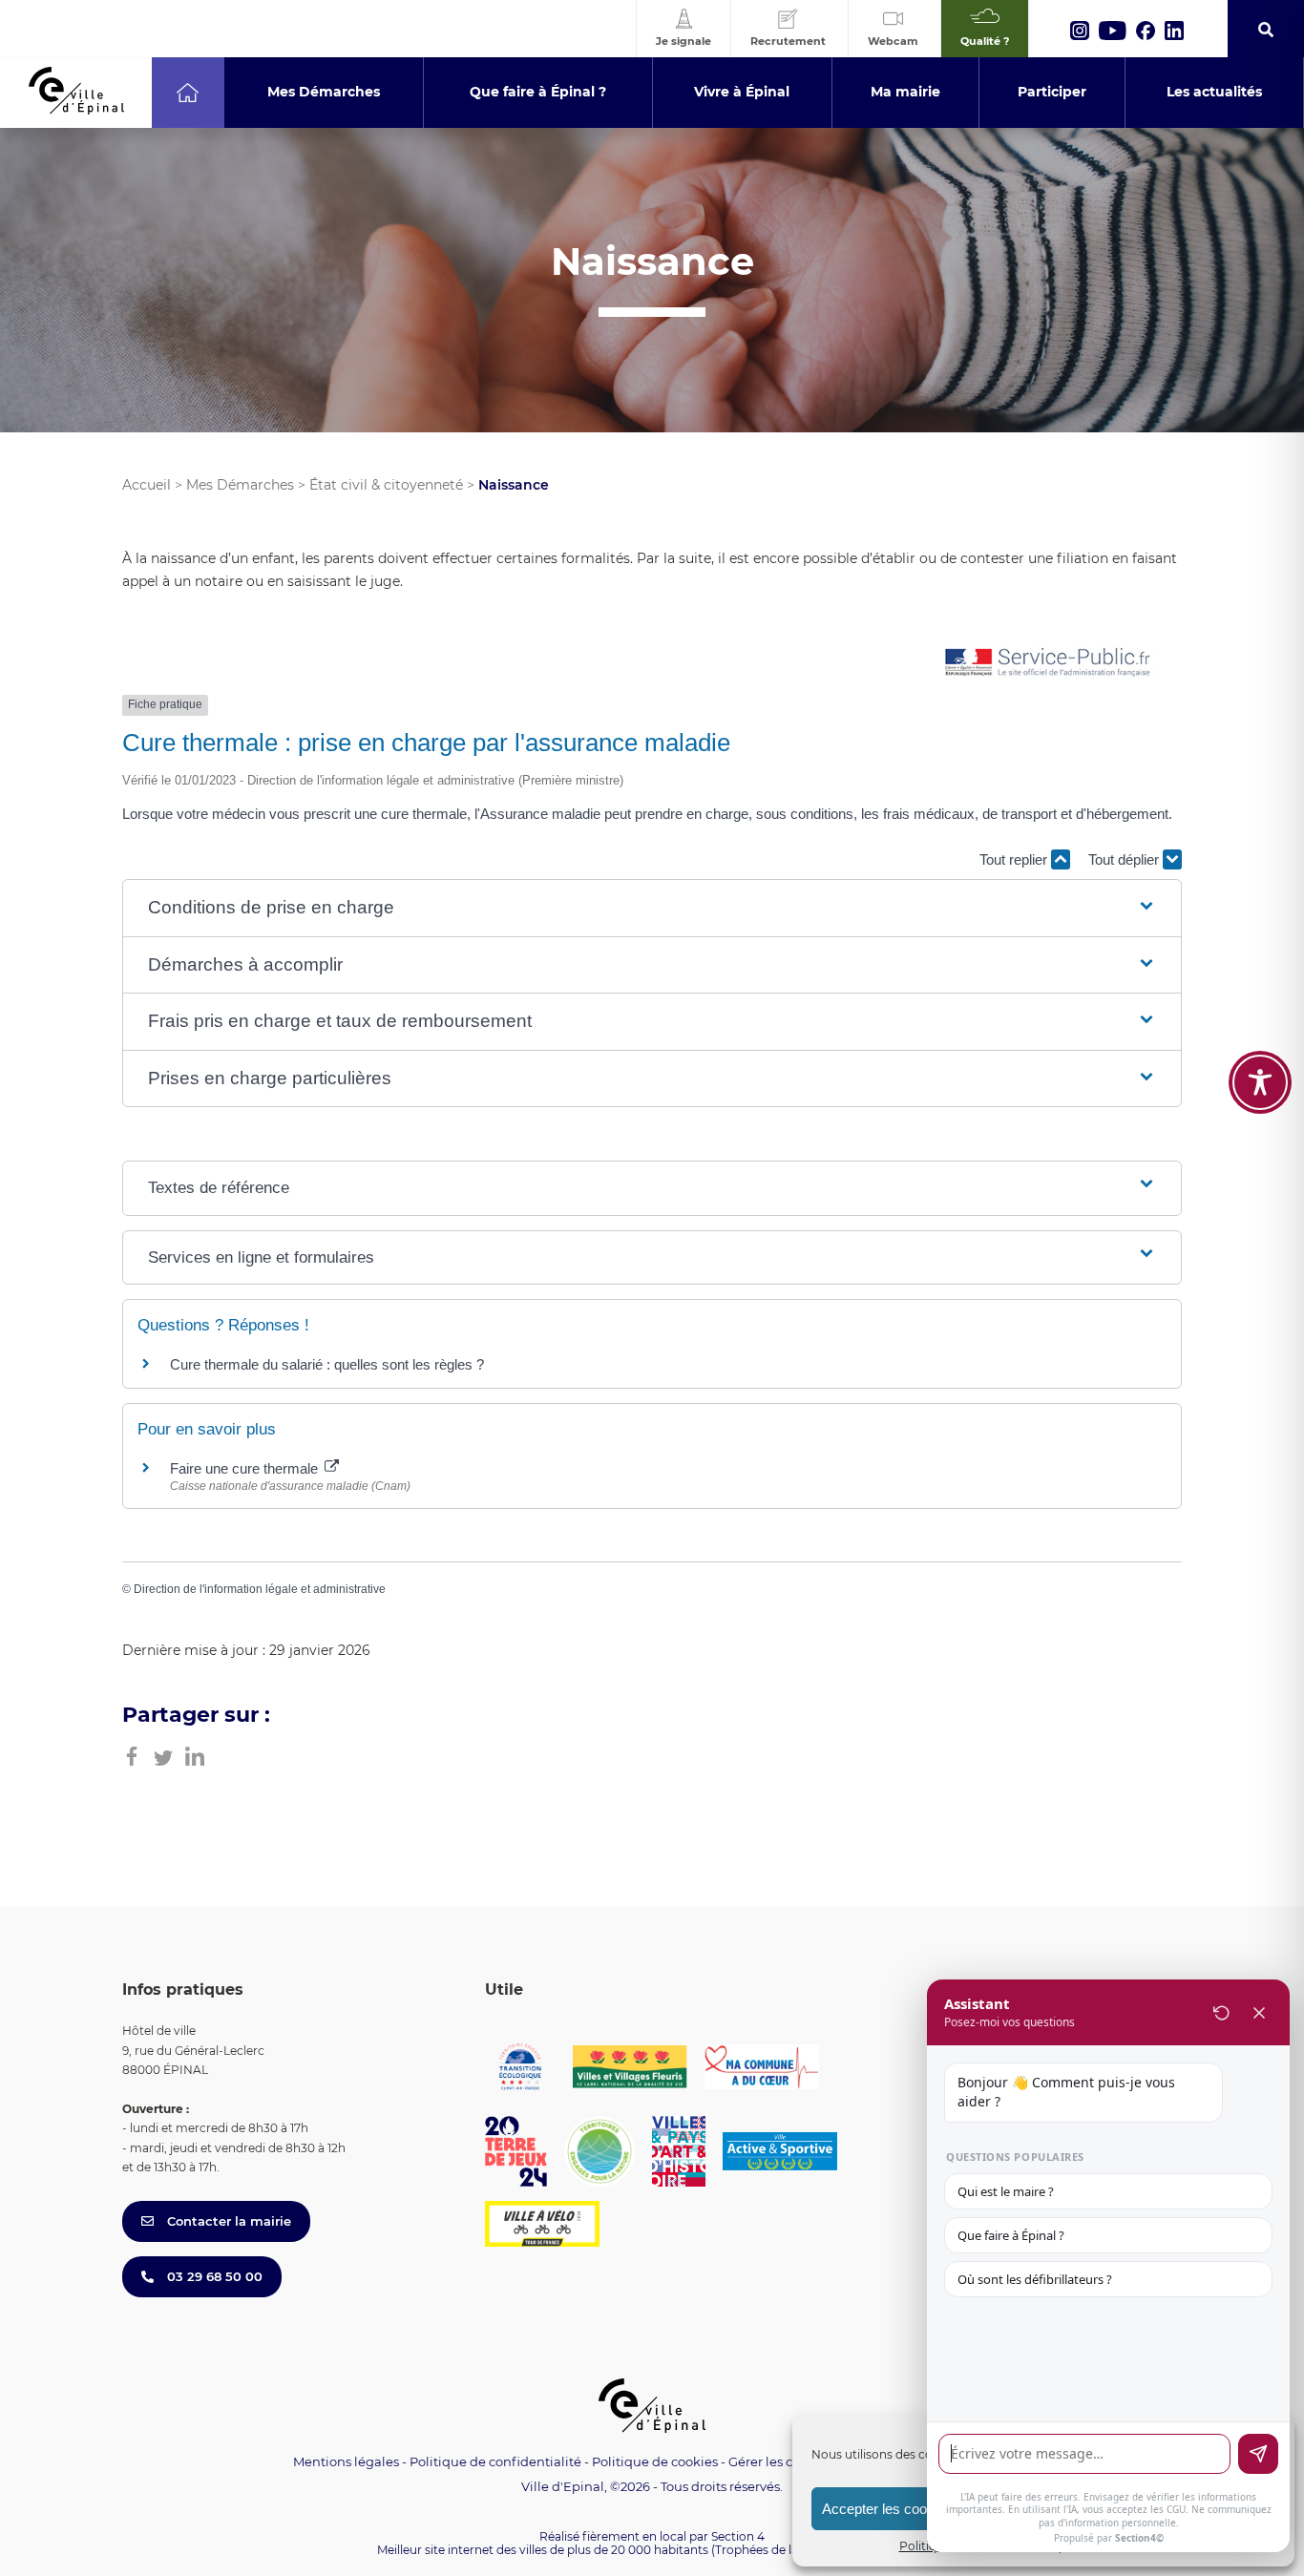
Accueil (147, 485)
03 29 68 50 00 (213, 2276)
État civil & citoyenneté (386, 485)
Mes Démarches (240, 485)
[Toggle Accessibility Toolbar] (1260, 1082)
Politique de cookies (655, 2461)
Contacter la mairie (227, 2221)
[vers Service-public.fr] (1048, 664)
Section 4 (738, 2536)
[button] (652, 908)
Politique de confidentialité (495, 2461)
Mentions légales (346, 2461)
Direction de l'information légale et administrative (260, 1589)
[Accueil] (188, 93)
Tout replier (1015, 859)
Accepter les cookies (887, 2509)
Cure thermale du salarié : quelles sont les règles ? (327, 1364)
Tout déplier (1125, 859)
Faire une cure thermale (246, 1468)
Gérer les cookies (780, 2462)
